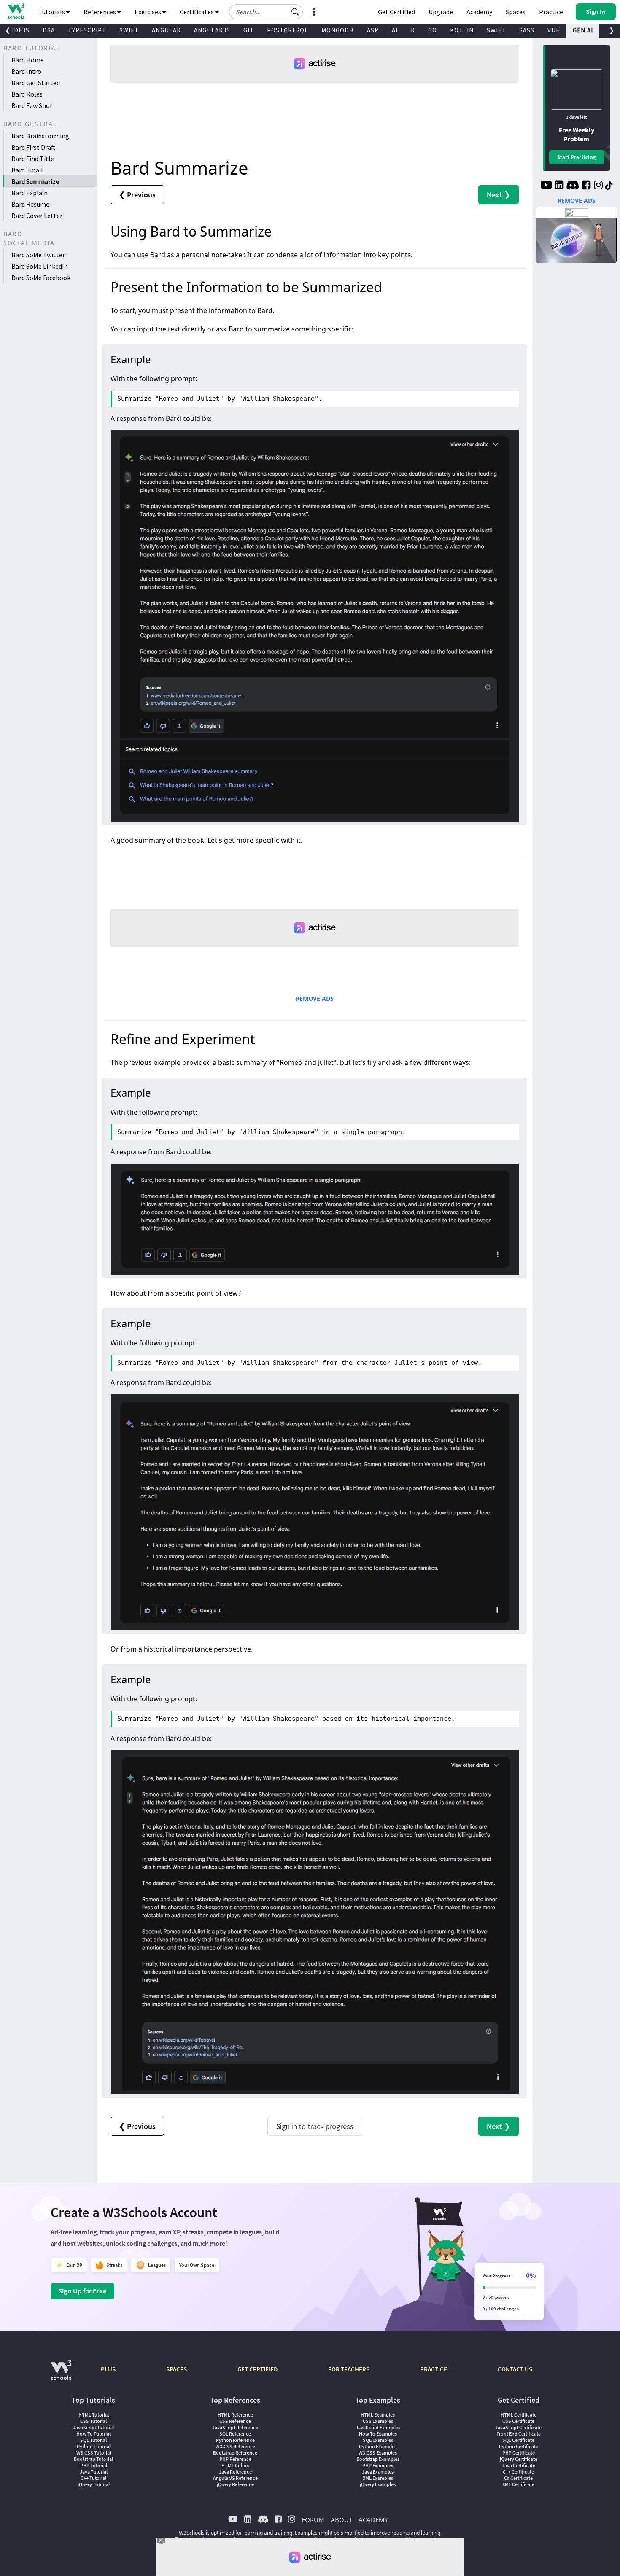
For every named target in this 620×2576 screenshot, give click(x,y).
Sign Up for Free (82, 2291)
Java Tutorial (94, 2472)
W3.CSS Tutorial (94, 2453)
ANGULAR (166, 30)
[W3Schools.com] (61, 2375)
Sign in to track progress (315, 2126)
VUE (554, 30)
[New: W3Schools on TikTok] (609, 186)
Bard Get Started (36, 83)
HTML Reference (235, 2415)
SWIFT (129, 30)
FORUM (313, 2519)
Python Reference (235, 2440)
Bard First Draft (34, 147)
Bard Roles (27, 94)
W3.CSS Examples (378, 2453)
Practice (551, 12)
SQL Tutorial (93, 2440)
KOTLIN (462, 30)
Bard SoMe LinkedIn (40, 266)
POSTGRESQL (288, 30)
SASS (527, 30)
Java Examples (378, 2472)
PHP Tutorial (94, 2465)
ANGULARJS (212, 30)
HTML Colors (235, 2465)
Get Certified (396, 12)
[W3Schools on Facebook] (586, 186)
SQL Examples (378, 2440)
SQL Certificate (518, 2440)
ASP (373, 30)
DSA (49, 30)
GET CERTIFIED (257, 2369)
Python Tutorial (94, 2446)
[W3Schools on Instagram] (598, 186)
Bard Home (28, 60)
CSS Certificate (518, 2421)
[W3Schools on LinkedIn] (559, 186)
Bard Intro (26, 71)
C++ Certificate (518, 2472)
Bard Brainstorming (40, 136)
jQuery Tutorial (94, 2484)
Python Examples (378, 2446)
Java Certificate (519, 2465)
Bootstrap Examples (378, 2459)
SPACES (177, 2369)
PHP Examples (378, 2465)
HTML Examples (378, 2415)
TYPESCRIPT (87, 30)
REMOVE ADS (315, 998)
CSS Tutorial (93, 2421)
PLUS (108, 2369)
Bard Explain (30, 193)
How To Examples (378, 2434)
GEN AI (583, 30)
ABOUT (341, 2519)
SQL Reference (235, 2434)
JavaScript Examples (378, 2427)
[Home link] (16, 11)
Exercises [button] (148, 12)
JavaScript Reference (235, 2427)
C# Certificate (518, 2478)
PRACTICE (434, 2369)
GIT (249, 30)
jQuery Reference (235, 2484)
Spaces (516, 12)
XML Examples (378, 2478)
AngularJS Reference (235, 2478)
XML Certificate (518, 2484)
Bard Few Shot (32, 105)
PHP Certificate (519, 2453)
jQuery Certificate (519, 2459)
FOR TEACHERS (349, 2369)
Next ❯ (499, 195)
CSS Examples (378, 2421)
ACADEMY (373, 2519)
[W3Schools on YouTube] (546, 186)
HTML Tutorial (94, 2415)
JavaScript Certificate (518, 2427)
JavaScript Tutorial (93, 2427)
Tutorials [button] (52, 12)
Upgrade (441, 12)
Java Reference (235, 2472)
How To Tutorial (93, 2434)
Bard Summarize (35, 181)
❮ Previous (137, 195)
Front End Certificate (519, 2434)
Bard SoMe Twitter (38, 255)
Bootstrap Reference (235, 2453)
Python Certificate (519, 2446)
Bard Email (27, 170)
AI (395, 30)
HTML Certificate (519, 2415)
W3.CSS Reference (235, 2446)
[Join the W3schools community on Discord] (573, 186)
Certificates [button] (197, 12)
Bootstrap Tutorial (93, 2459)
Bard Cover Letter (37, 216)
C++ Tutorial (93, 2478)
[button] (295, 12)
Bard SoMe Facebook (41, 278)
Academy (479, 12)
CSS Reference (235, 2421)
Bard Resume (30, 204)
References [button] (100, 12)
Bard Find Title (33, 159)
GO (433, 30)
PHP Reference (235, 2459)
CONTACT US (515, 2369)
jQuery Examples (378, 2484)
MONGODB (338, 30)
